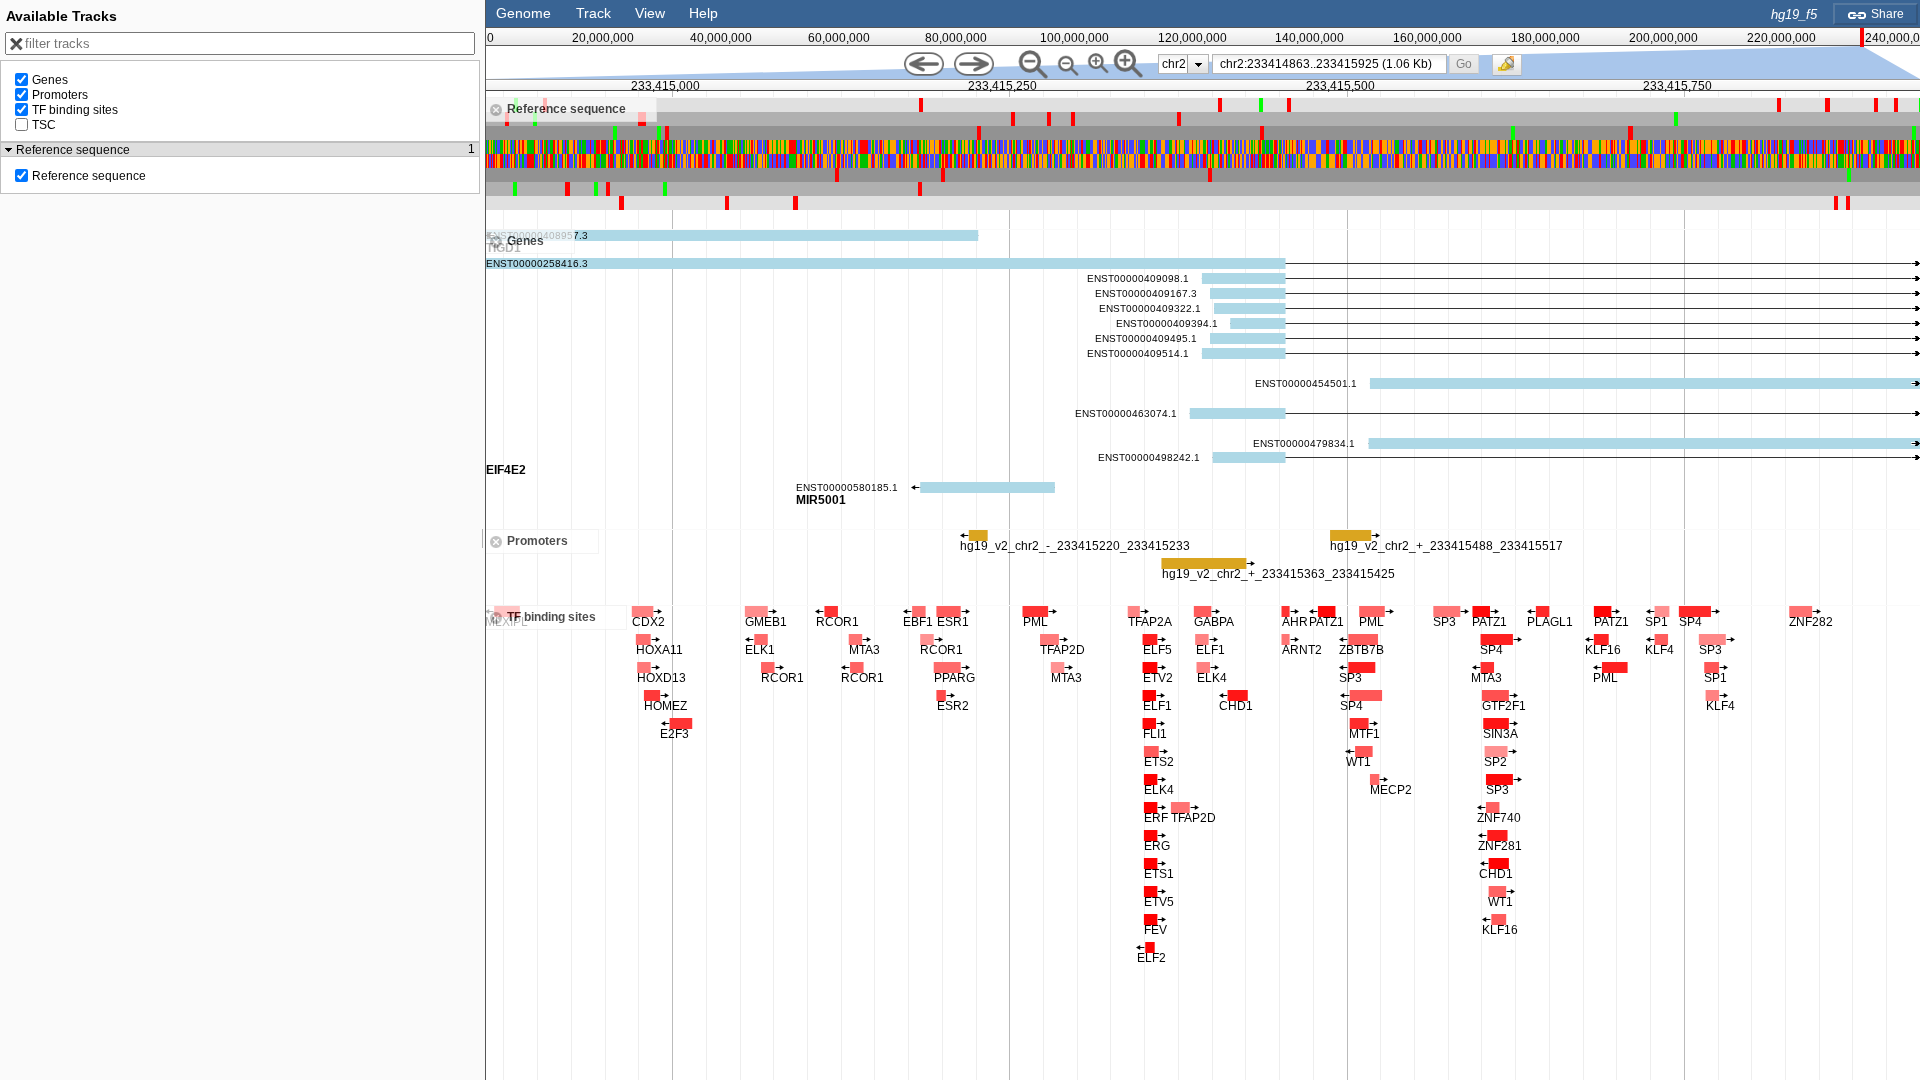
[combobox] (1329, 64)
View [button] (650, 13)
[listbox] (1183, 64)
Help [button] (703, 13)
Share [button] (1886, 14)
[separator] (483, 540)
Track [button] (593, 13)
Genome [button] (523, 13)
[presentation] (1198, 64)
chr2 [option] (1174, 64)
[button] (1464, 63)
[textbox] (1333, 64)
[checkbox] (1512, 70)
